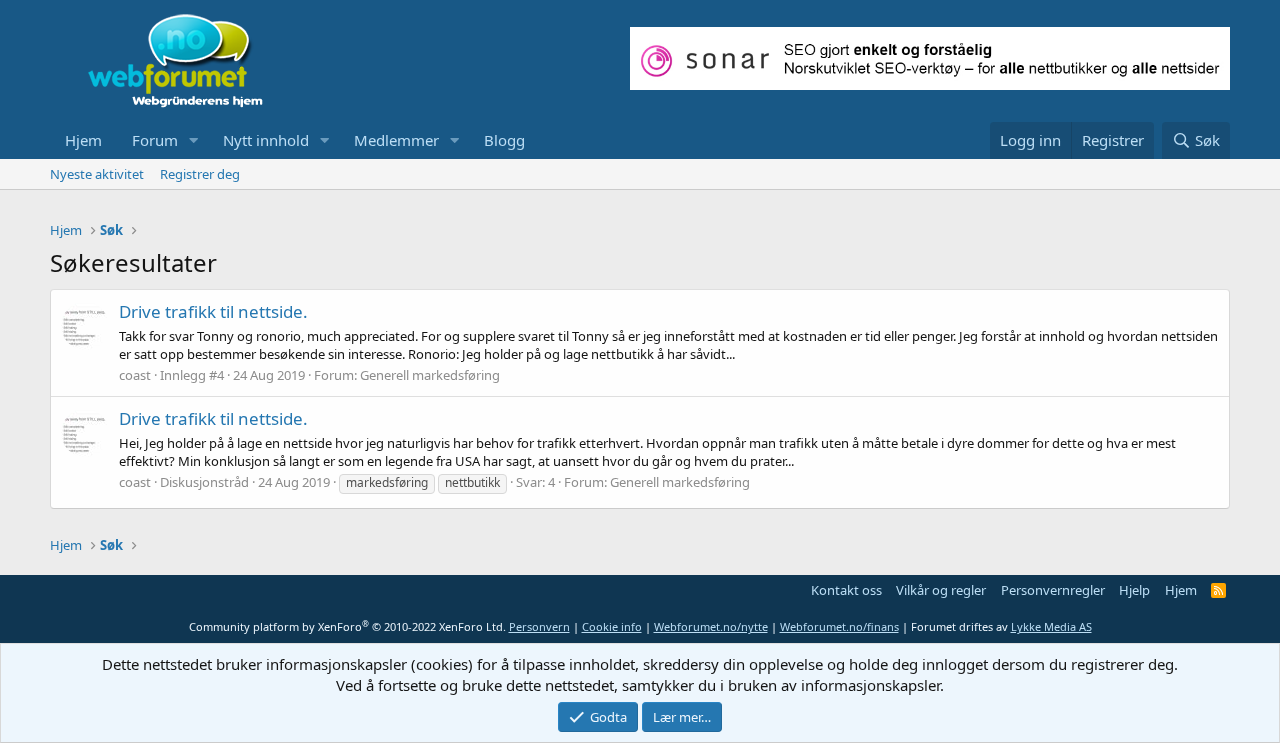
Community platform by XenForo (347, 626)
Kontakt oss (846, 590)
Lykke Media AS (1051, 626)
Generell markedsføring (430, 375)
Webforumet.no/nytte (711, 626)
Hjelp (1134, 590)
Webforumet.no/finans (839, 626)
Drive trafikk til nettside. (213, 311)
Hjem (83, 140)
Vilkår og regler (941, 590)
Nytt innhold (266, 140)
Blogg (504, 140)
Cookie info (612, 626)
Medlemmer (396, 140)
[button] (194, 140)
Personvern (539, 626)
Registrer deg (200, 174)
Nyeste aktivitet (97, 174)
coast (135, 375)
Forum (155, 140)
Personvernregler (1053, 590)
